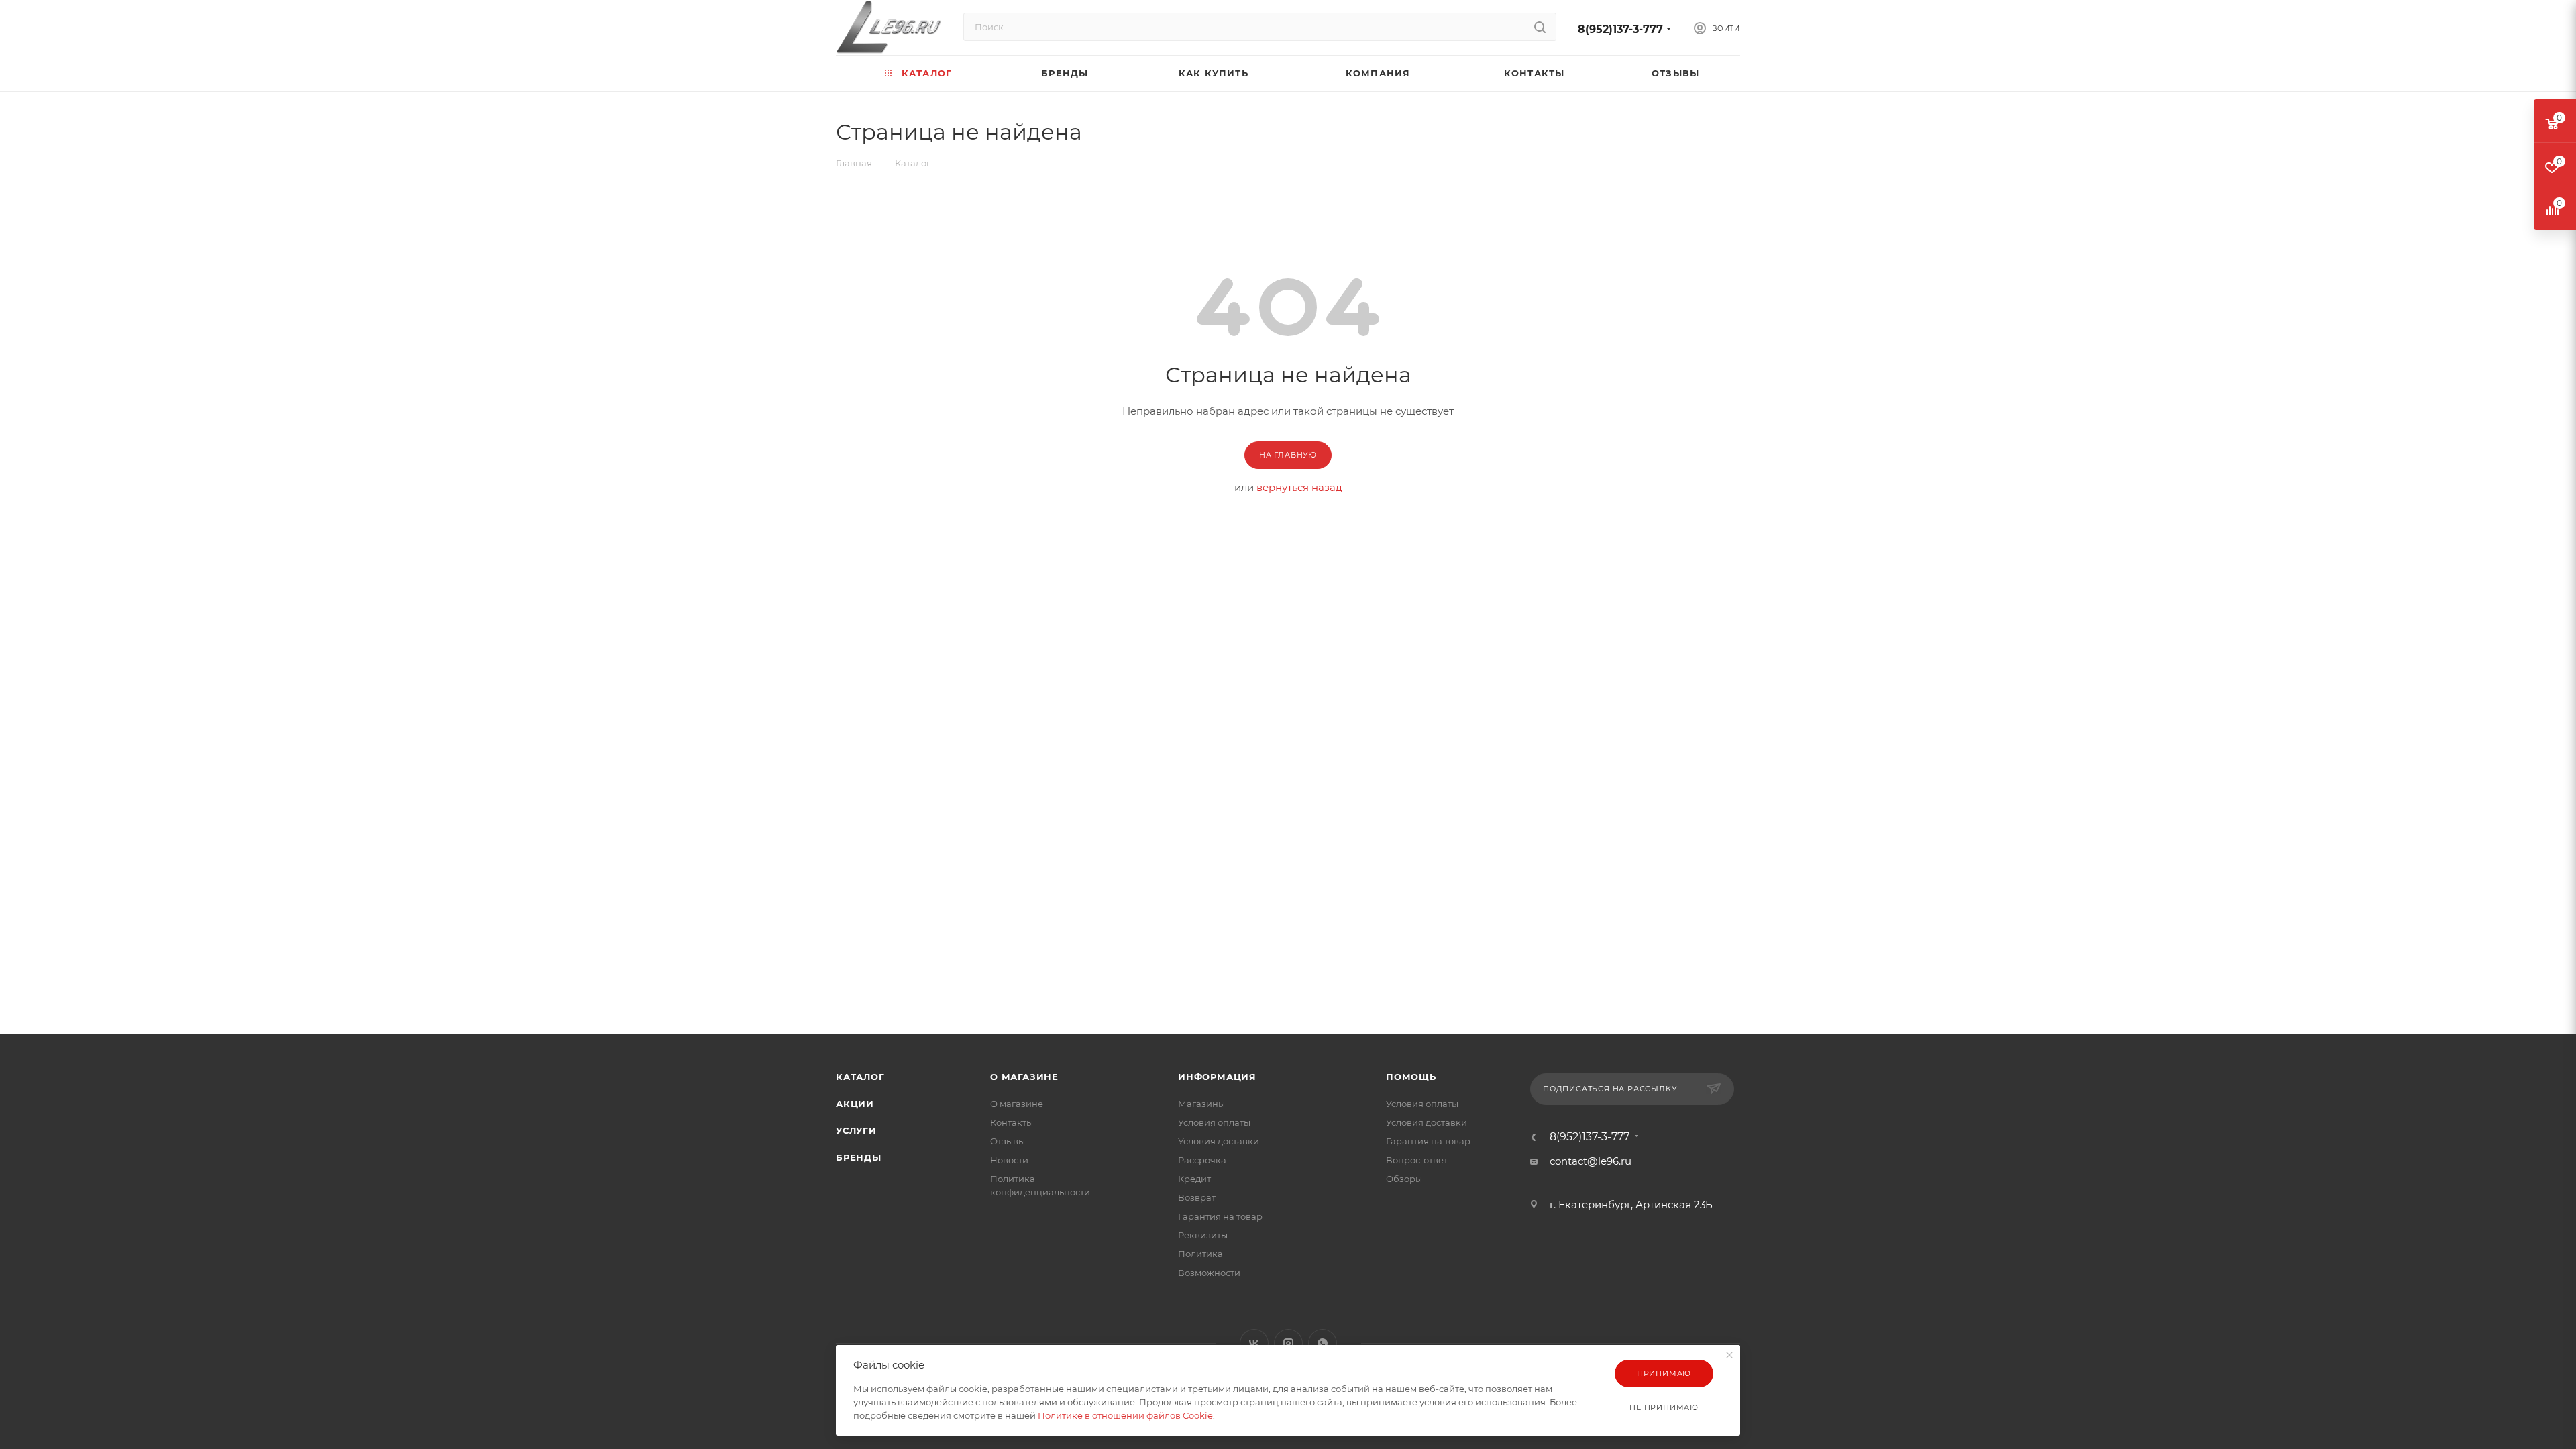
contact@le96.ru (1591, 1161)
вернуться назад (1299, 487)
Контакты (1012, 1122)
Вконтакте (1254, 1343)
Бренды (859, 1157)
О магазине (1024, 1077)
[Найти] (1540, 27)
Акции (855, 1104)
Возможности (1209, 1273)
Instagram (1288, 1343)
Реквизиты (1203, 1235)
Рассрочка (1202, 1160)
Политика (1200, 1254)
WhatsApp (1323, 1343)
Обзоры (1404, 1179)
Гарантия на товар (1220, 1216)
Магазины (1201, 1104)
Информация (1217, 1077)
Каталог (860, 1077)
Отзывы (1008, 1141)
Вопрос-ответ (1417, 1160)
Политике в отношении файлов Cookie (1125, 1415)
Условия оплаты (1214, 1122)
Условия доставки (1219, 1141)
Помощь (1411, 1077)
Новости (1009, 1160)
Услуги (856, 1130)
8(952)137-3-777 (1620, 29)
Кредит (1194, 1179)
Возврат (1197, 1197)
